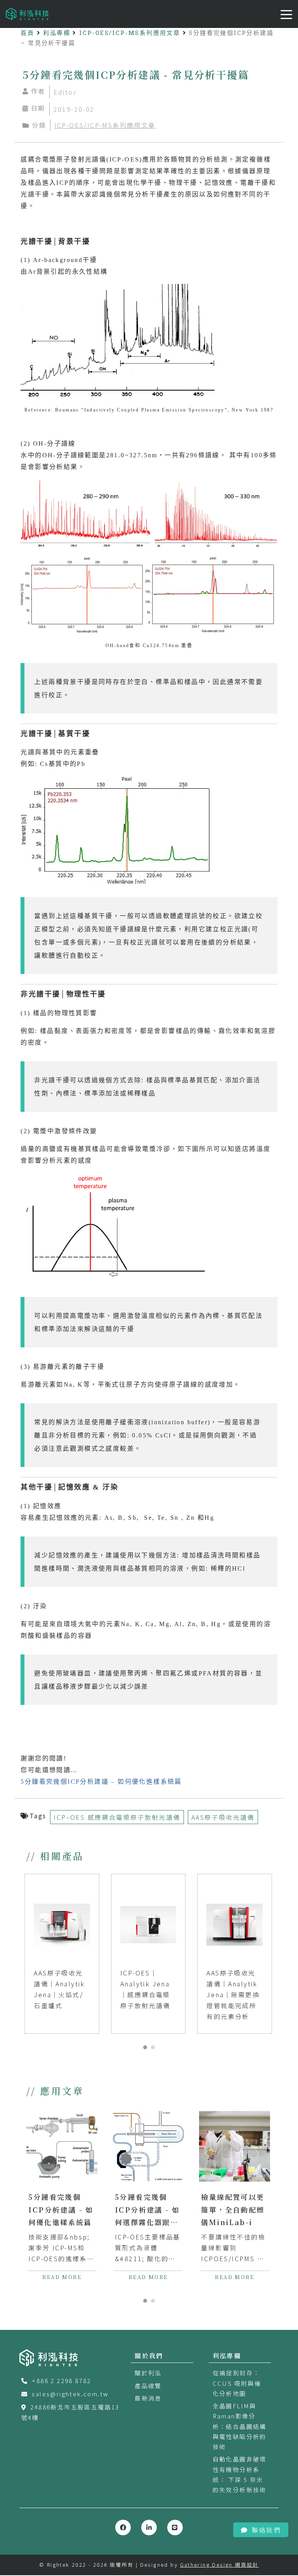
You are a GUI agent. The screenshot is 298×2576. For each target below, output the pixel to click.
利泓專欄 (57, 33)
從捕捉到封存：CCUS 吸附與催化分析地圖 (237, 2383)
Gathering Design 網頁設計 (219, 2565)
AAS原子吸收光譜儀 (223, 1817)
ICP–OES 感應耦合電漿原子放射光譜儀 (117, 1817)
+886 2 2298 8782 (61, 2381)
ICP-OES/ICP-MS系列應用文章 (130, 33)
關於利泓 (148, 2373)
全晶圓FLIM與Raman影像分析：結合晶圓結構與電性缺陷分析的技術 (240, 2426)
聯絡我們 (266, 2530)
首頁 (27, 33)
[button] (145, 2047)
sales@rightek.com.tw (70, 2394)
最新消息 (148, 2398)
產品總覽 (148, 2386)
